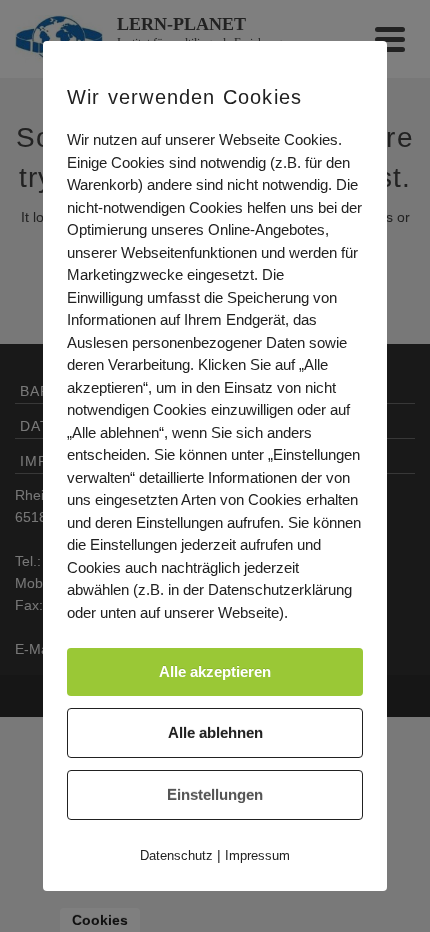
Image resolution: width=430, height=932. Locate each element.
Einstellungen (215, 794)
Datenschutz (176, 855)
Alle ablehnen (215, 732)
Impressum (257, 855)
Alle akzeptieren (215, 671)
